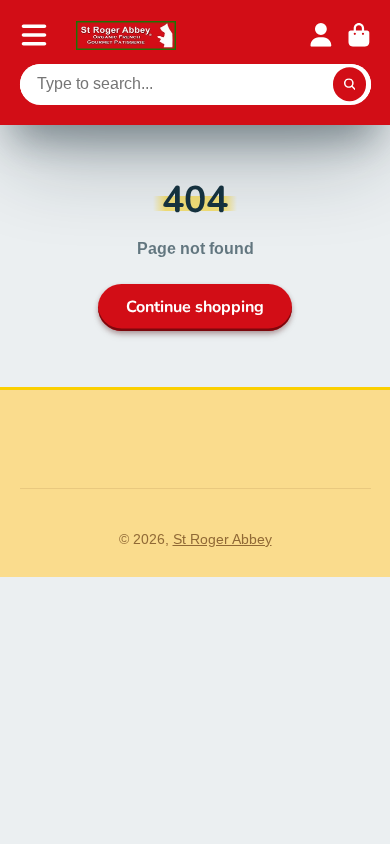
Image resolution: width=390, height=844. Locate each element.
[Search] (350, 85)
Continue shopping (195, 307)
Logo (126, 35)
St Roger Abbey (222, 539)
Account (321, 35)
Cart (359, 35)
